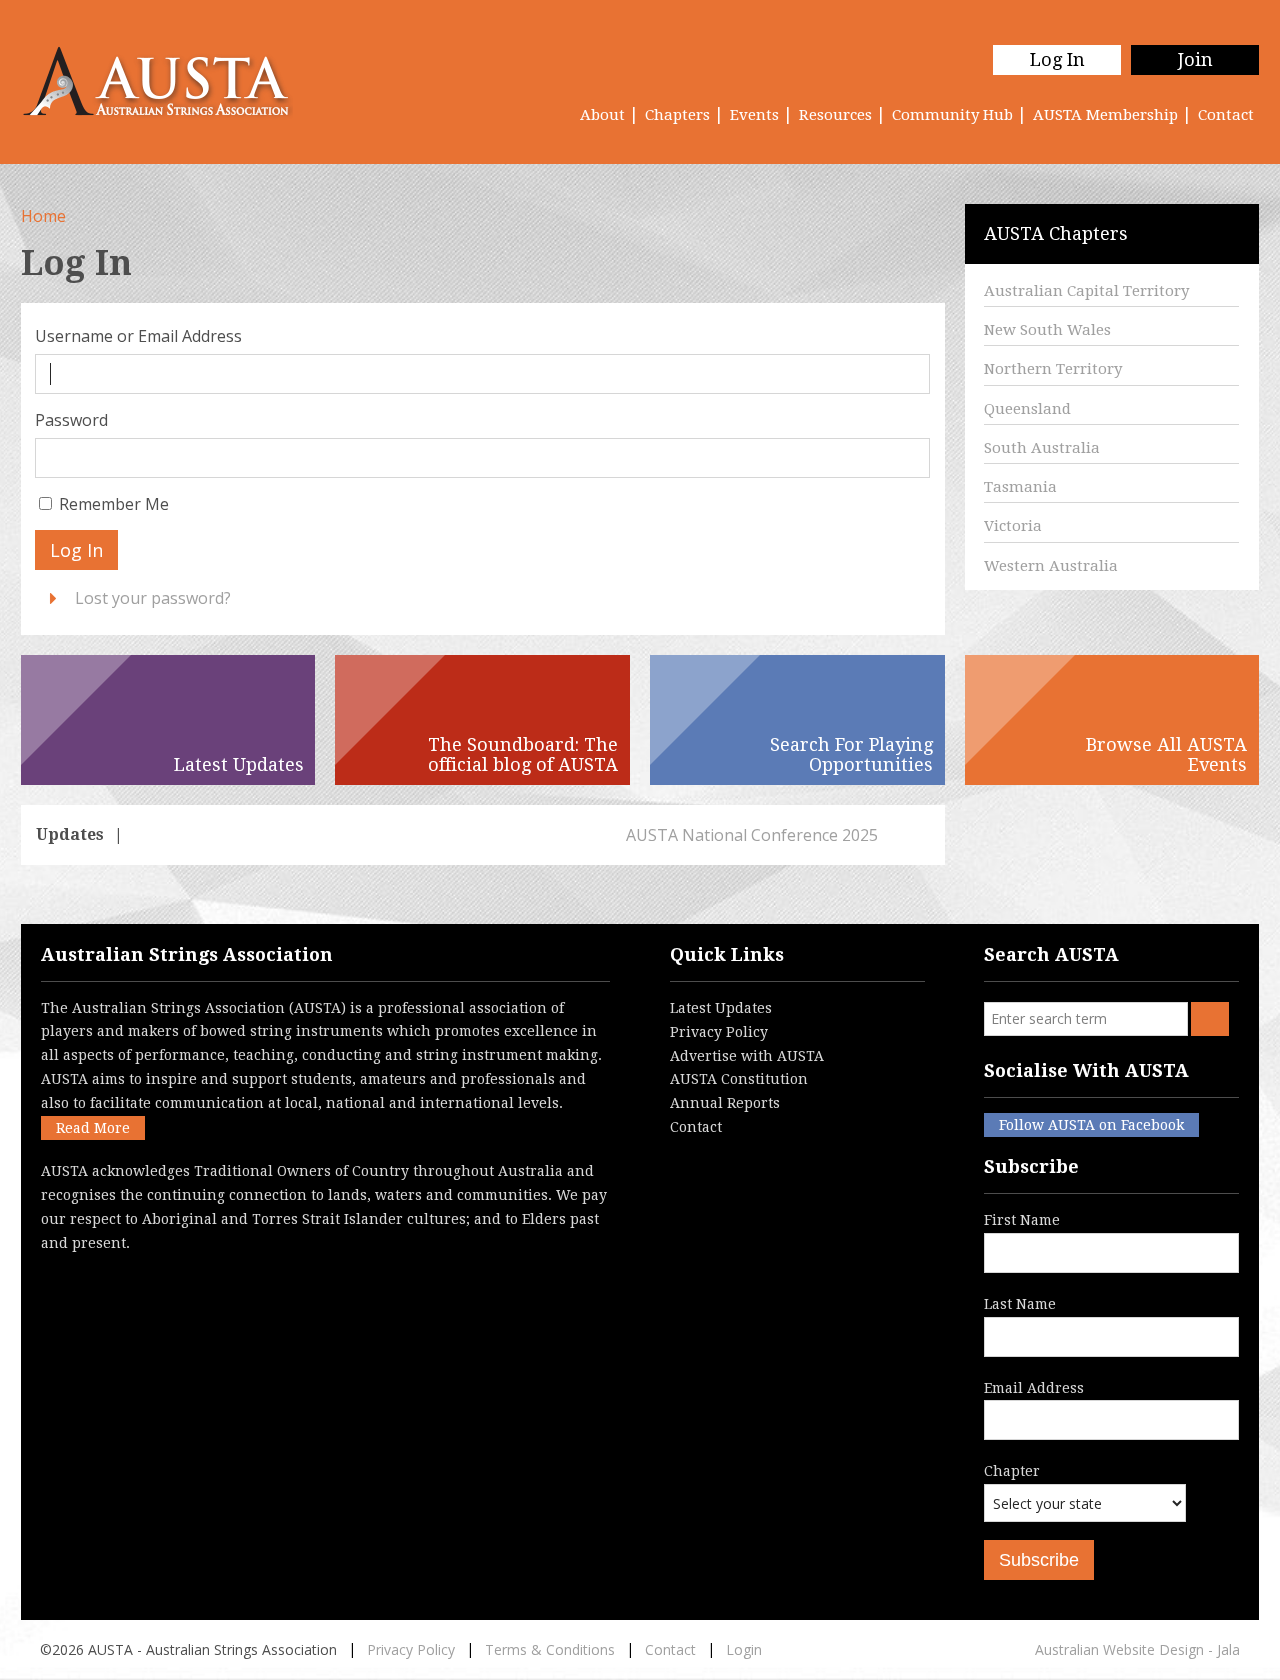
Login (744, 1649)
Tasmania (1020, 487)
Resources (835, 115)
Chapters (677, 115)
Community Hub (952, 115)
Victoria (1013, 526)
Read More (93, 1128)
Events (754, 115)
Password (71, 420)
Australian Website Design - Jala (1137, 1649)
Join (1195, 59)
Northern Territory (1053, 369)
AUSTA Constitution (739, 1079)
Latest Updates (721, 1008)
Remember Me (114, 504)
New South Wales (1047, 330)
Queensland (1027, 409)
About (602, 115)
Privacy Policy (719, 1032)
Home (43, 216)
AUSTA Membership (1105, 115)
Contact (1226, 115)
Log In (1057, 59)
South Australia (1042, 448)
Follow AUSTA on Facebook (1091, 1125)
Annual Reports (725, 1103)
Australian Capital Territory (1086, 291)
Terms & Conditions (550, 1649)
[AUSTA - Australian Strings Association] (168, 82)
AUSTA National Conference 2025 (262, 835)
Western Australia (1051, 566)
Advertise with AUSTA (747, 1056)
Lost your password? (153, 598)
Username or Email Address (138, 336)
